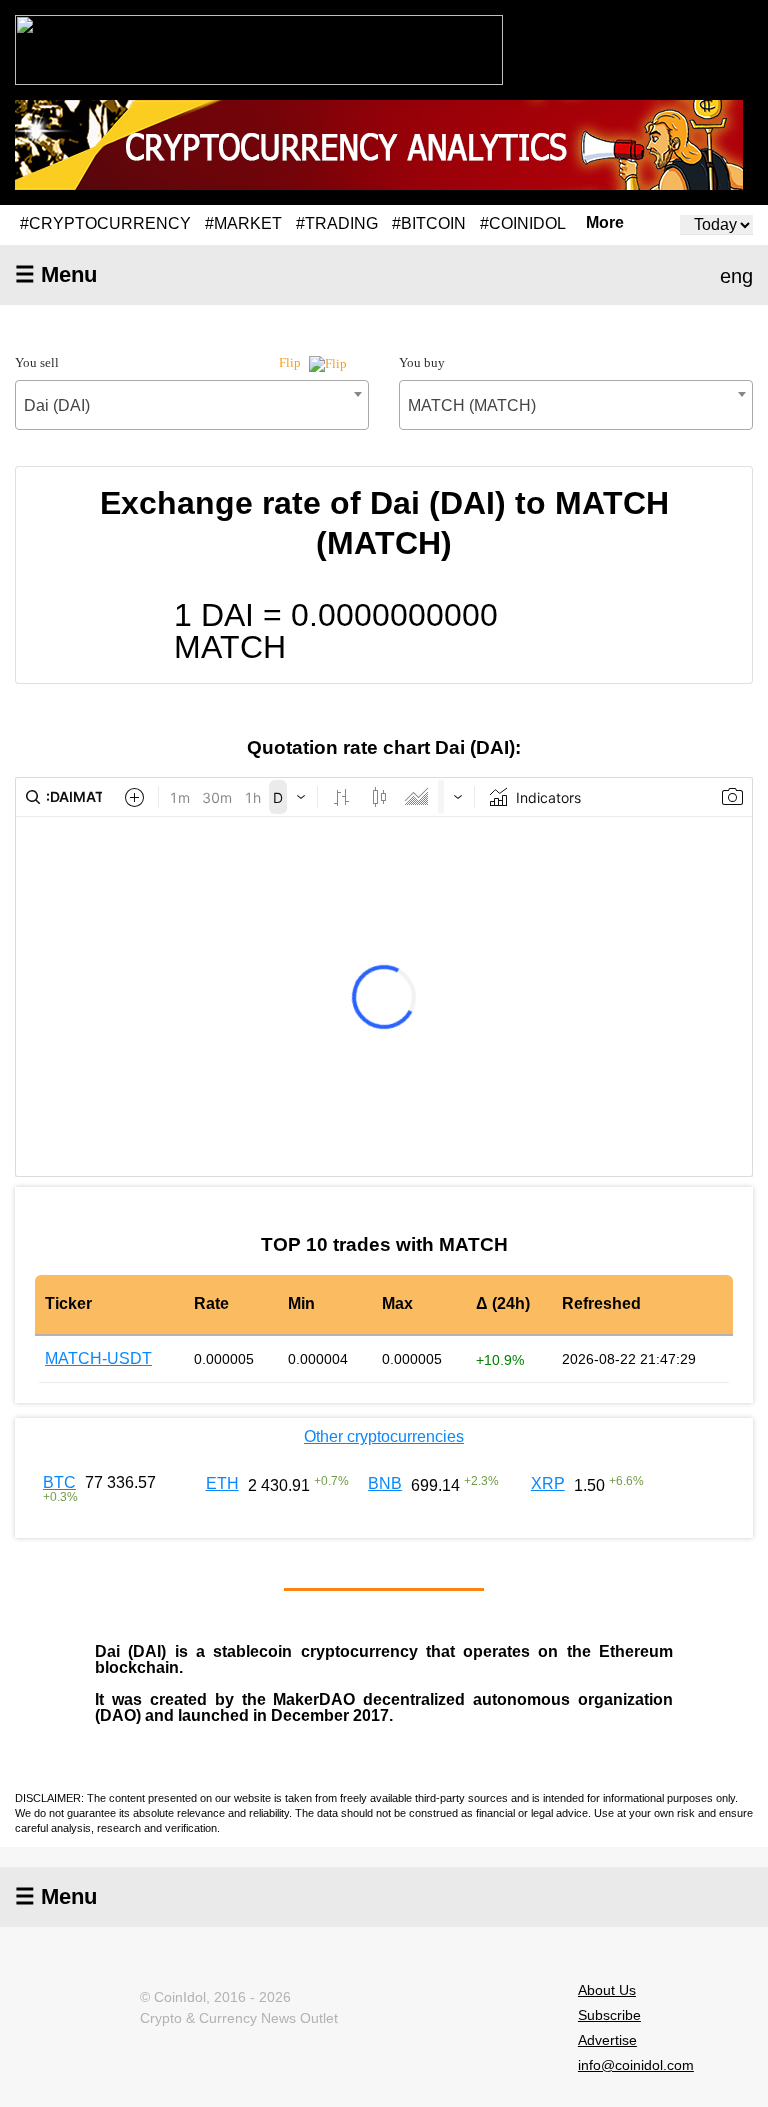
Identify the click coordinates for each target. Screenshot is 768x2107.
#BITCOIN (429, 223)
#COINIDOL (523, 223)
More (605, 223)
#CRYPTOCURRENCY (105, 223)
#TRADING (337, 223)
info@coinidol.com (636, 2065)
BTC (59, 1482)
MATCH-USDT (98, 1358)
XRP (548, 1483)
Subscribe (609, 2015)
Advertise (607, 2040)
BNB (385, 1483)
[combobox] (192, 405)
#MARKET (243, 223)
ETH (222, 1483)
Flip (291, 362)
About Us (607, 1990)
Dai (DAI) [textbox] (57, 405)
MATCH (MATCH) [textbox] (472, 405)
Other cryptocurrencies (384, 1436)
